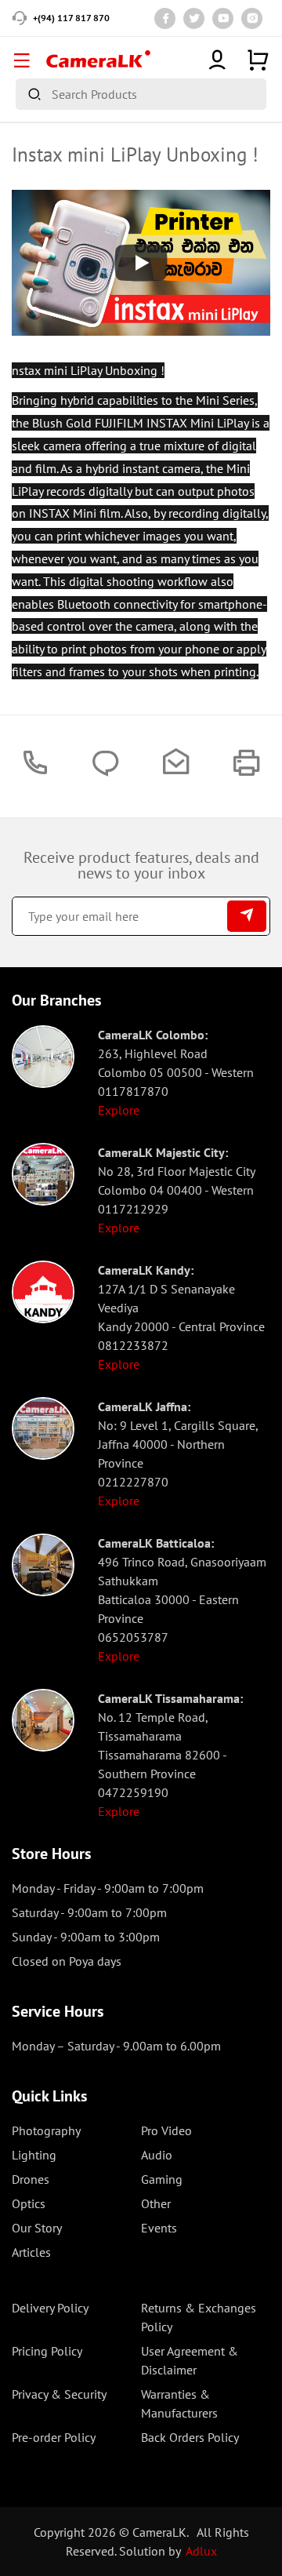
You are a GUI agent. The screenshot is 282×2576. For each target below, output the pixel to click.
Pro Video (166, 2130)
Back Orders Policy (190, 2437)
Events (159, 2228)
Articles (31, 2252)
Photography (46, 2130)
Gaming (162, 2179)
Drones (31, 2179)
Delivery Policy (50, 2308)
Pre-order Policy (54, 2437)
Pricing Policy (47, 2351)
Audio (157, 2155)
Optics (29, 2203)
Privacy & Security (59, 2394)
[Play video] (141, 263)
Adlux (201, 2551)
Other (156, 2203)
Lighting (34, 2155)
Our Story (37, 2228)
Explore (119, 1110)
